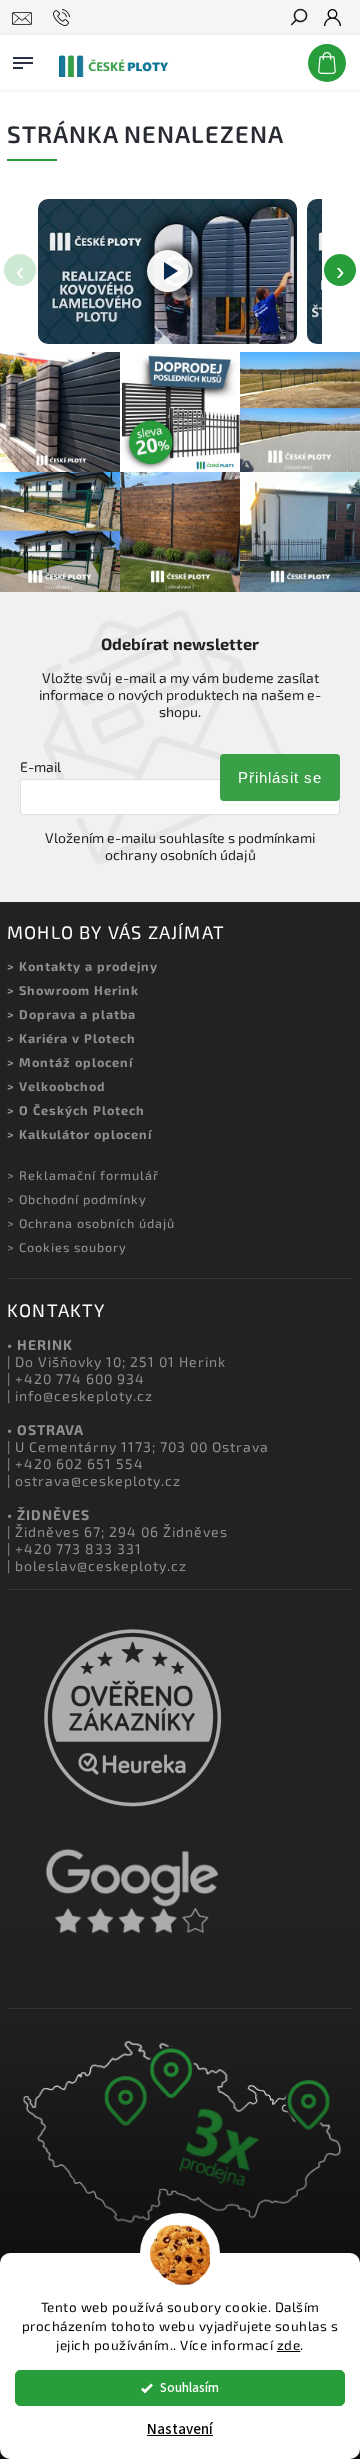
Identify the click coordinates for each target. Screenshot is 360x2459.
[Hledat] (298, 19)
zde (289, 2345)
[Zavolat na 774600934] (64, 18)
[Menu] (23, 59)
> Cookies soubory (67, 1247)
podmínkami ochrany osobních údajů (210, 846)
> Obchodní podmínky (77, 1199)
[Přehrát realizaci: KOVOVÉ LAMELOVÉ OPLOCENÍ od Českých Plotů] (167, 272)
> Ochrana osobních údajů (91, 1223)
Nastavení (180, 2429)
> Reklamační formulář (83, 1175)
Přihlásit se (280, 777)
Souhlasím (189, 2387)
